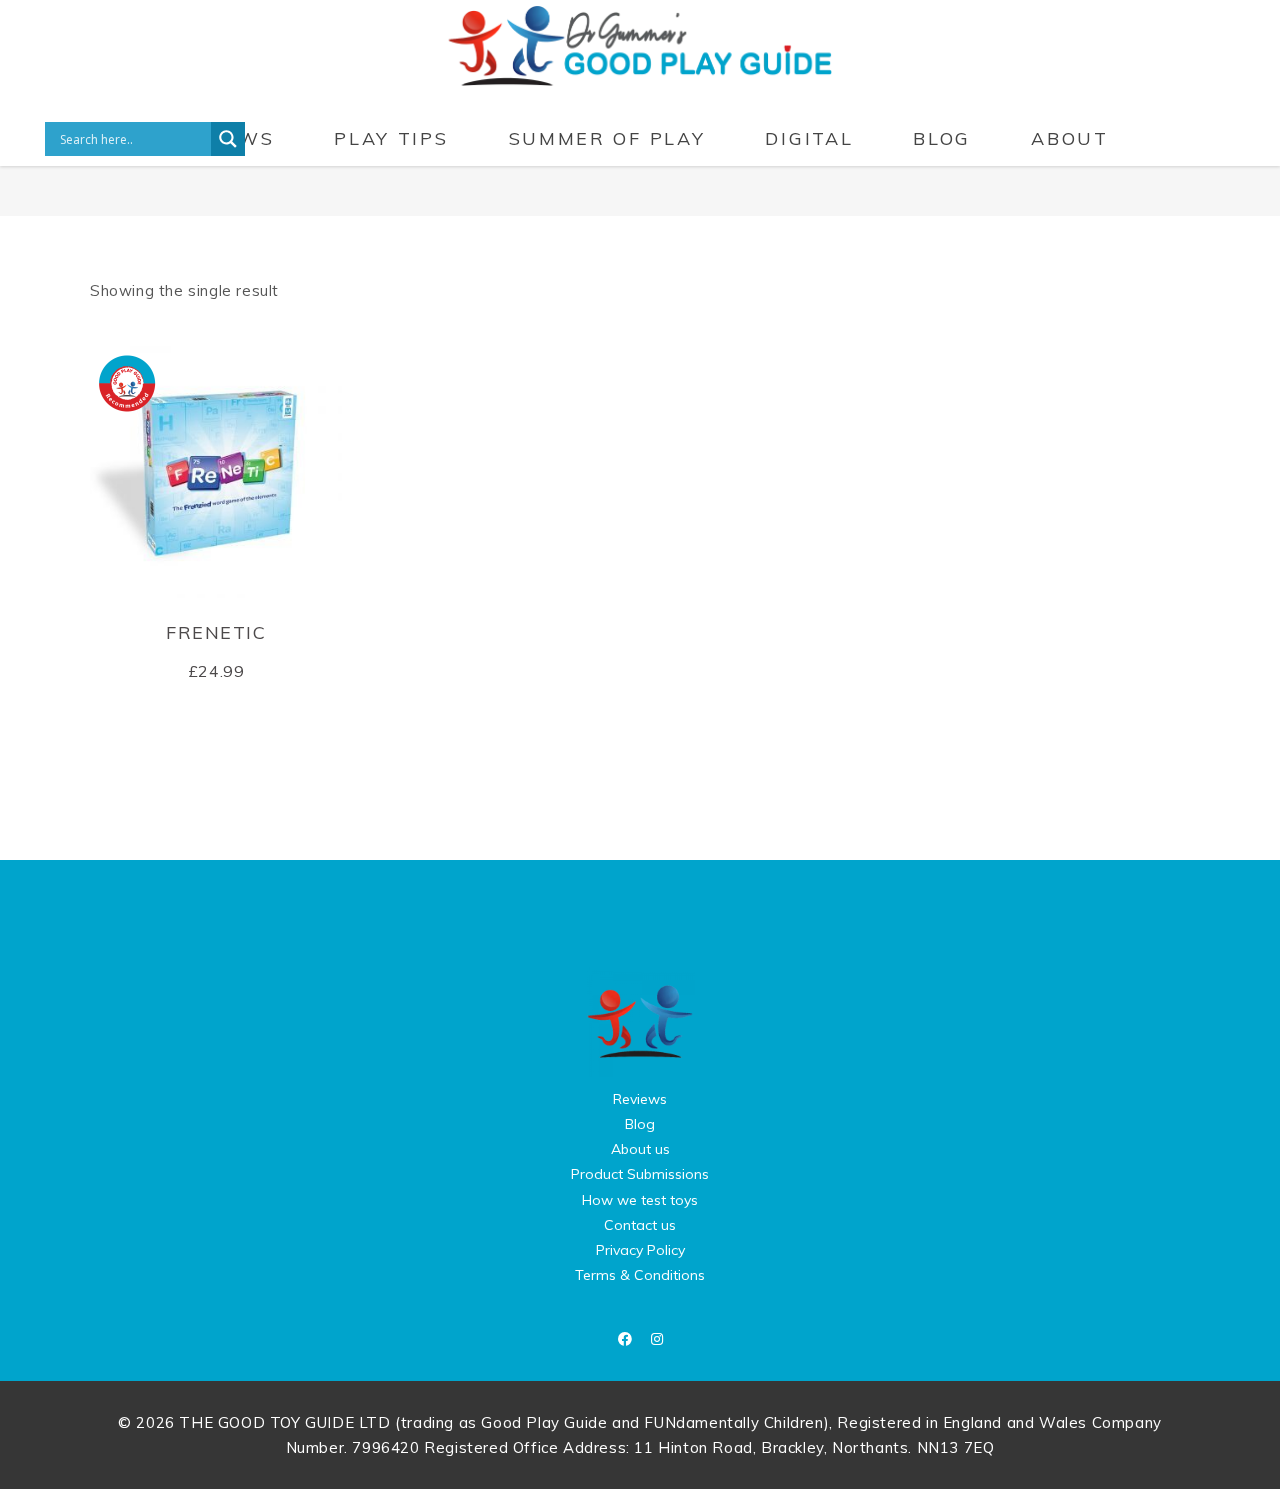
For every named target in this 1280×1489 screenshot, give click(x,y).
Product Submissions (640, 1174)
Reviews (640, 1099)
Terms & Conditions (640, 1275)
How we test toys (640, 1200)
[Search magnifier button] (228, 139)
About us (640, 1149)
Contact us (640, 1225)
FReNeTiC (216, 632)
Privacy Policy (640, 1250)
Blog (640, 1124)
